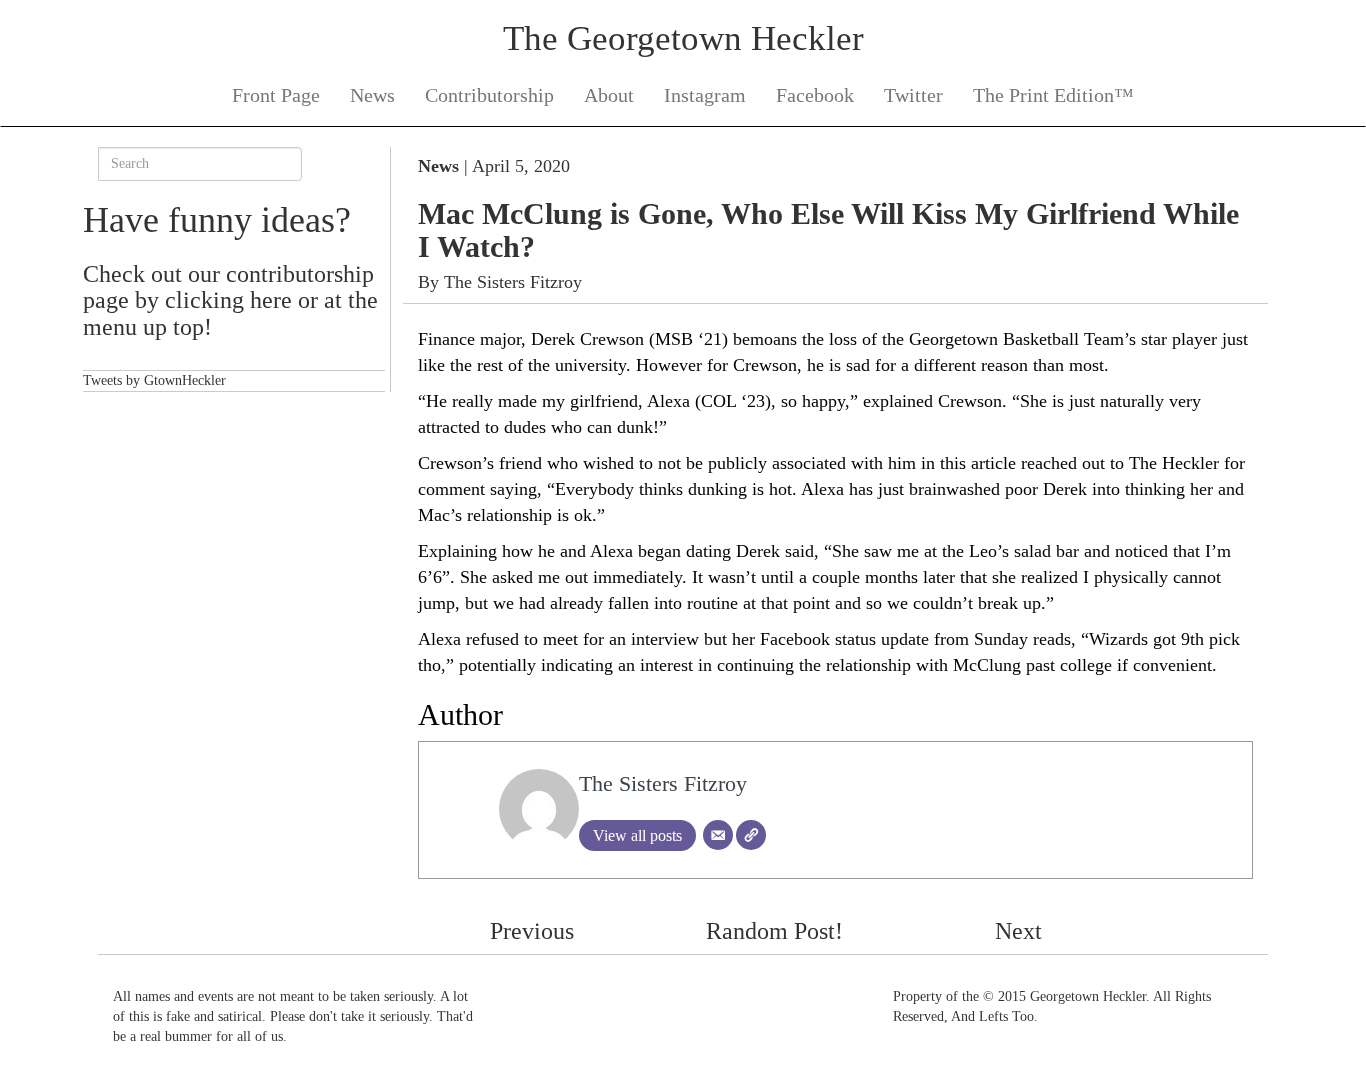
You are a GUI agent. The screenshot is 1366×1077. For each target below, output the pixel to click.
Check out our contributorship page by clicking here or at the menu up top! (230, 300)
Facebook (815, 95)
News (372, 95)
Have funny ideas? (217, 220)
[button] (583, 931)
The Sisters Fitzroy (513, 282)
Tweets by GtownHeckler (154, 380)
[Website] (751, 835)
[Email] (718, 835)
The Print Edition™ (1053, 95)
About (609, 95)
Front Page (276, 95)
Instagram (705, 95)
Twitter (913, 95)
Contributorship (489, 95)
